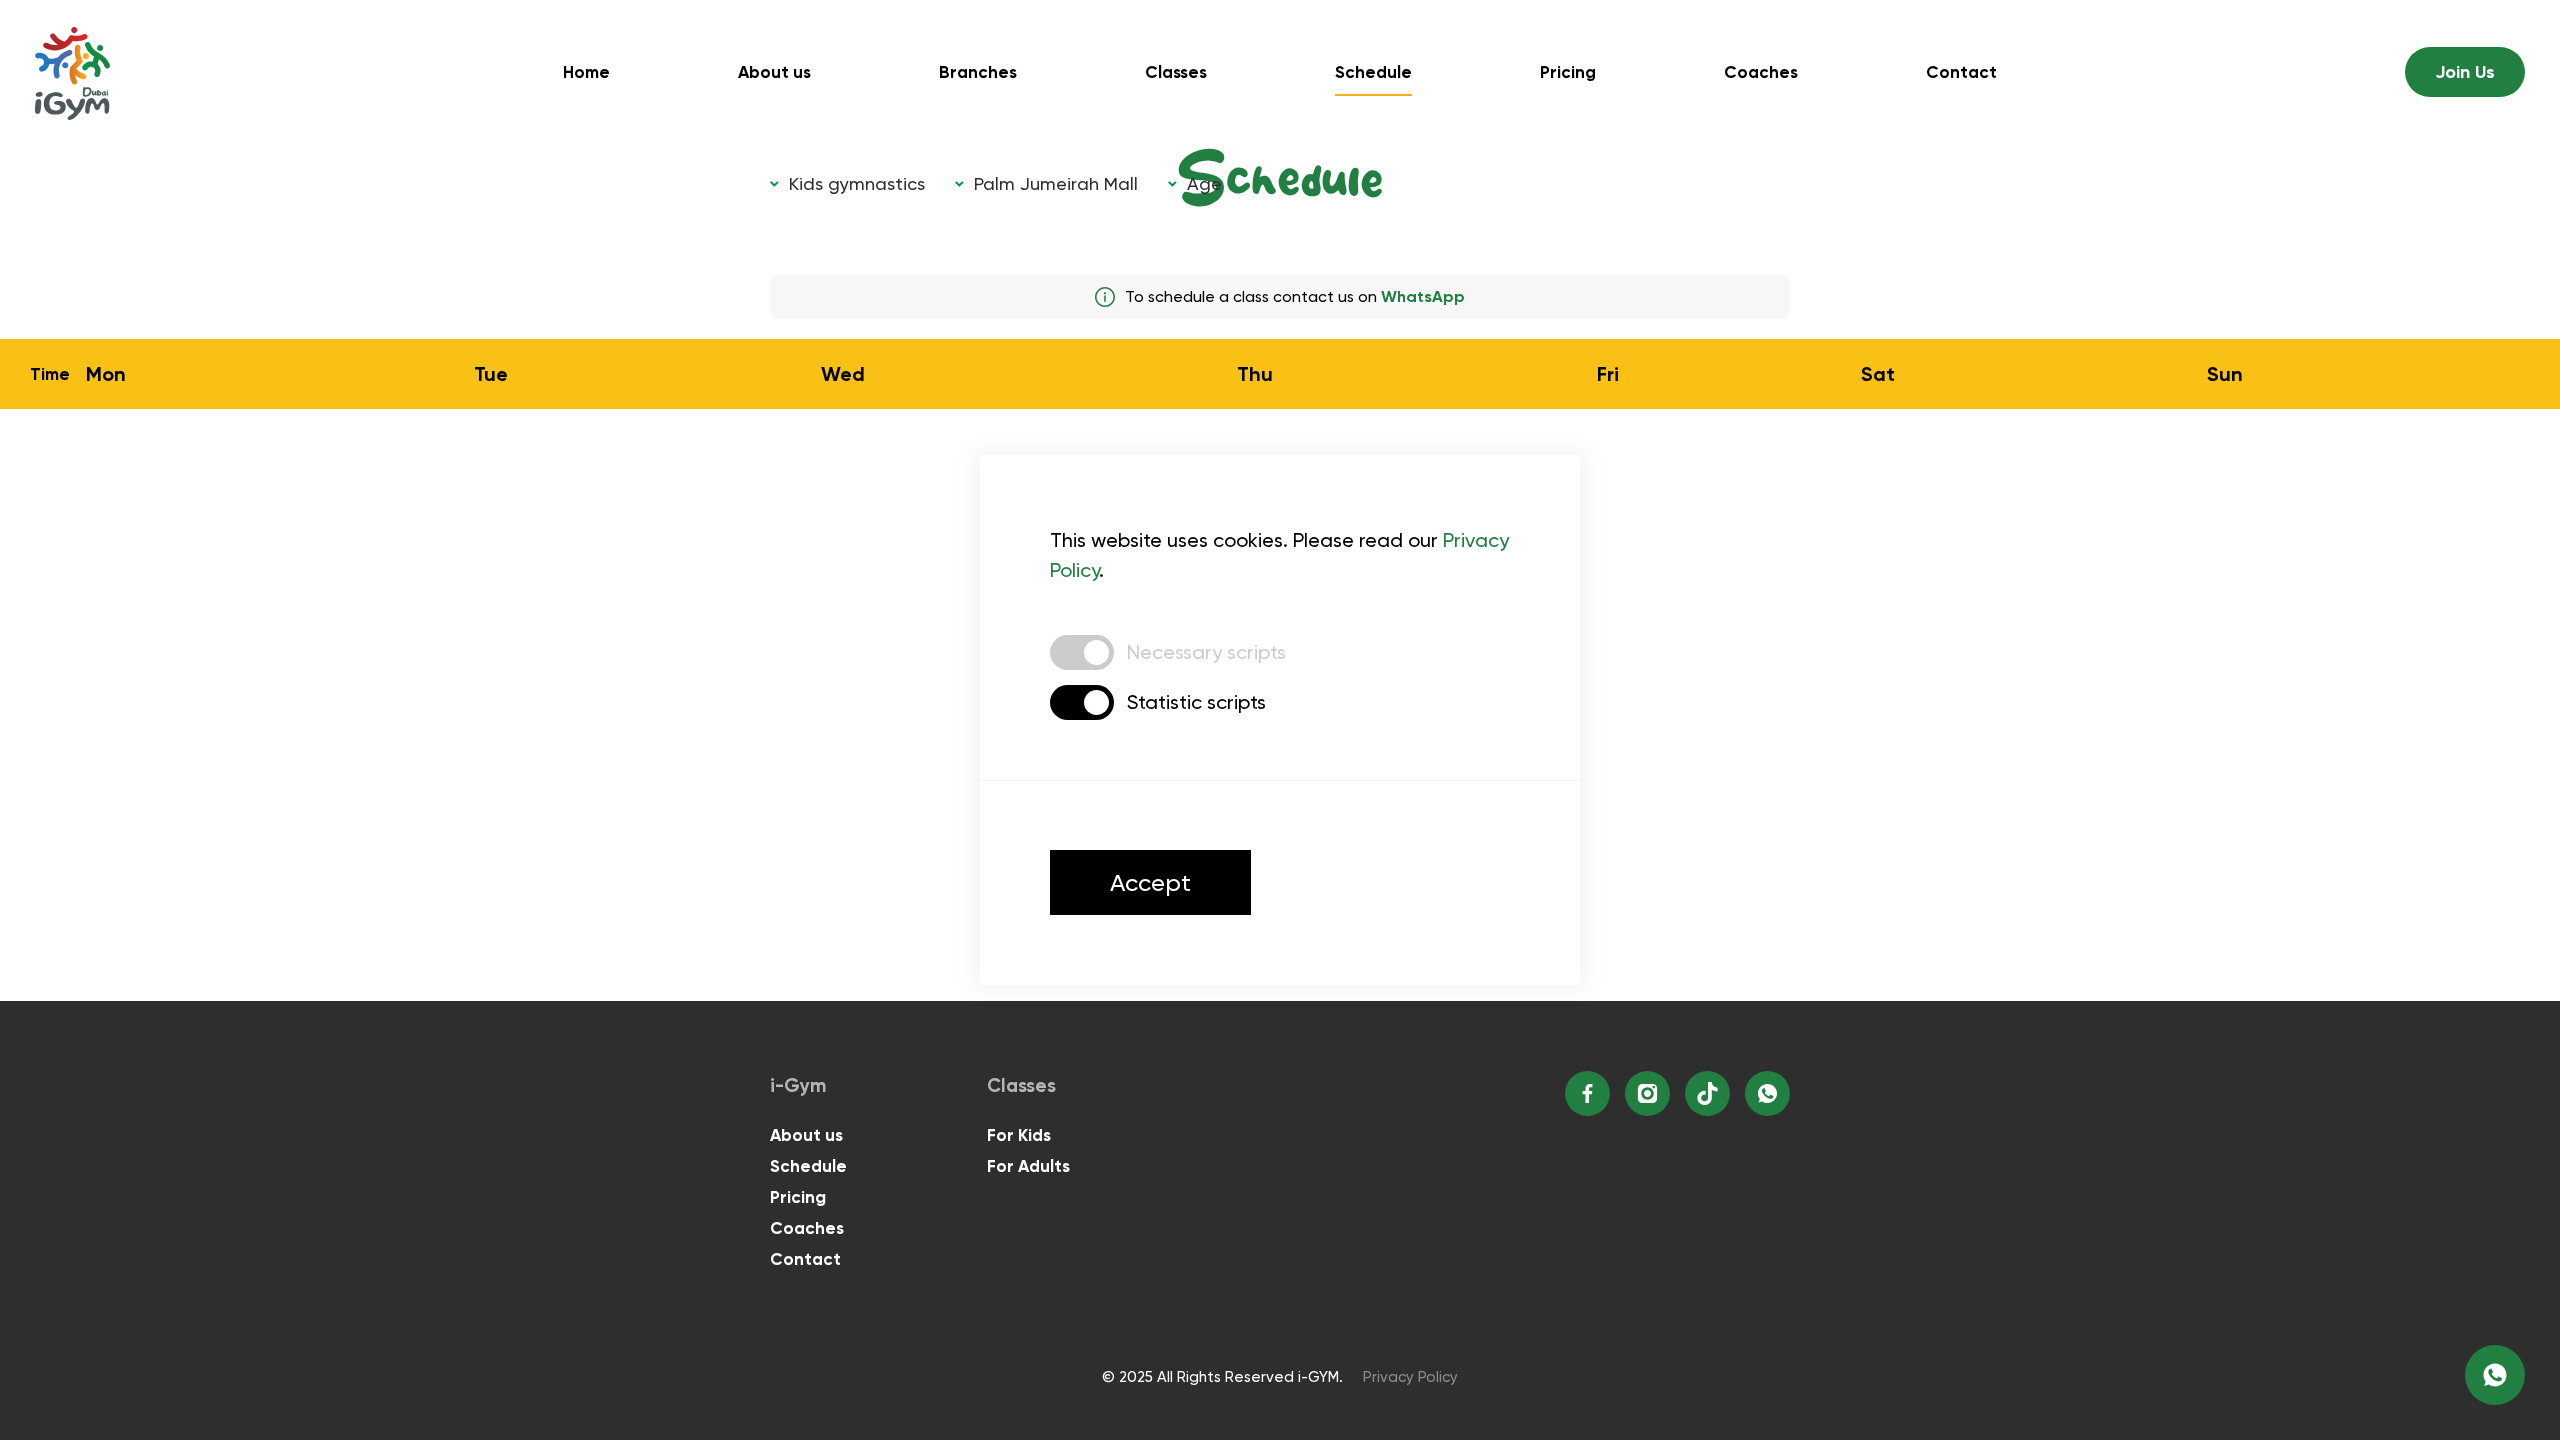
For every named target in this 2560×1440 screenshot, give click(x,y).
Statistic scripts (1196, 702)
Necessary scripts (1206, 652)
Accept (1150, 883)
